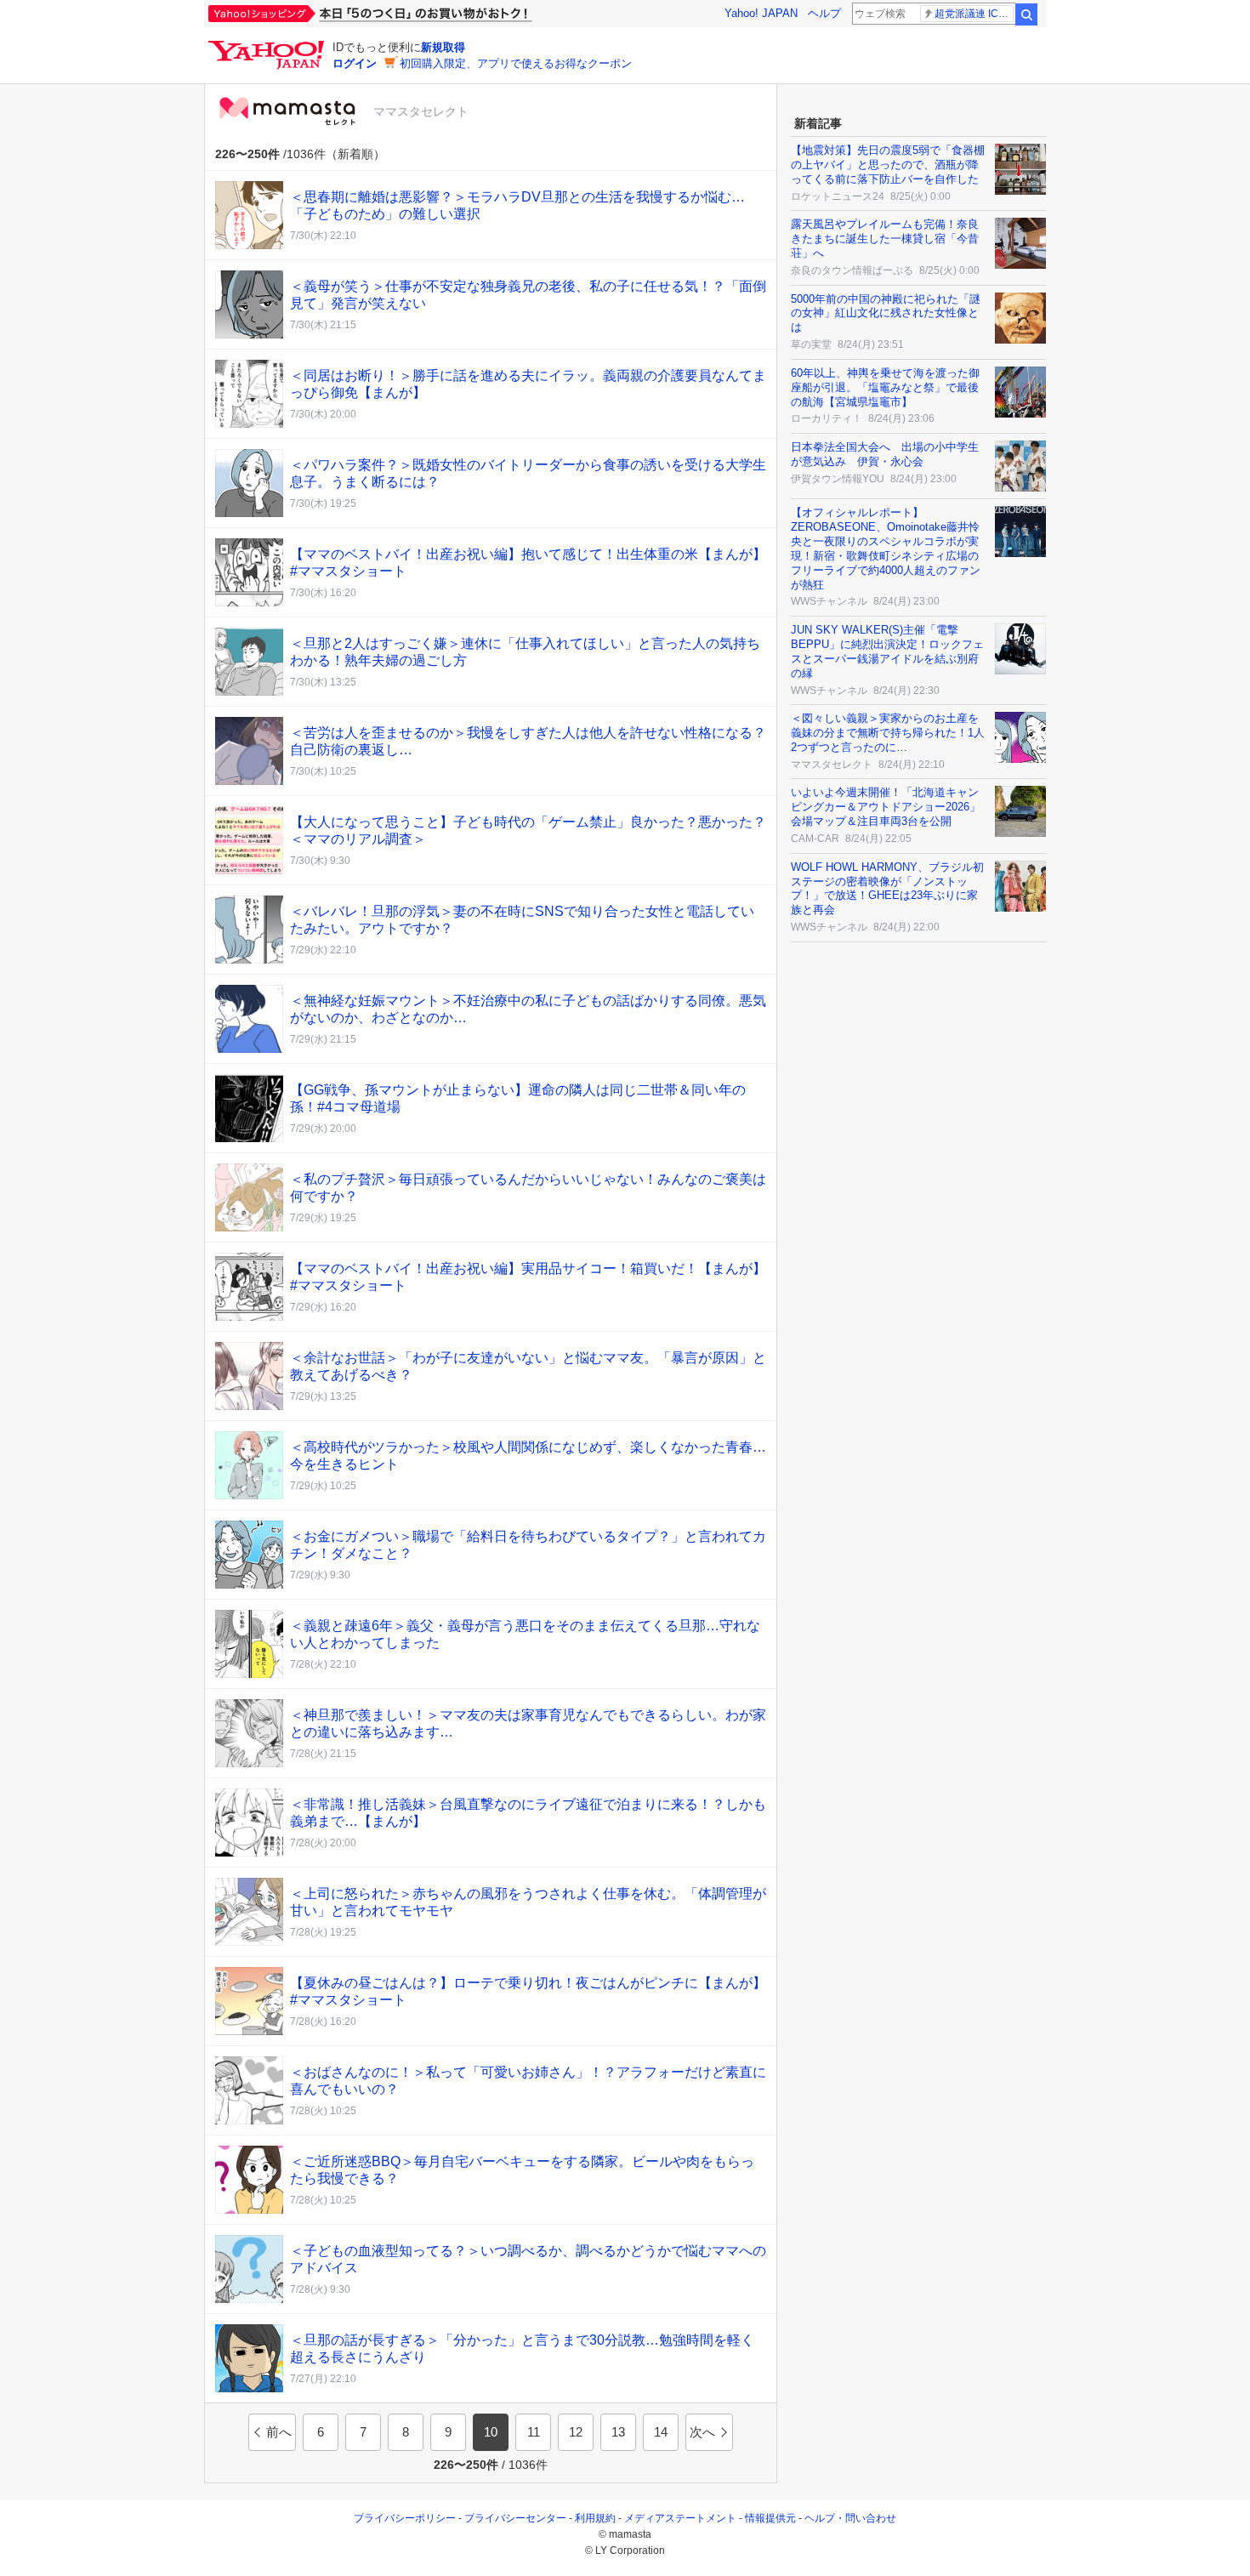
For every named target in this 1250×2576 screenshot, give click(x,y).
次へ (702, 2432)
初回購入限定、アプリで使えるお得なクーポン (516, 63)
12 (576, 2432)
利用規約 (595, 2518)
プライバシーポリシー (405, 2518)
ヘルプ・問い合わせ (850, 2518)
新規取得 (443, 47)
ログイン (355, 63)
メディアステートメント (680, 2518)
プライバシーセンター (515, 2518)
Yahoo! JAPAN (761, 13)
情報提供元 (770, 2518)
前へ (279, 2432)
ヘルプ (824, 13)
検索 (1026, 14)
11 (534, 2432)
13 (618, 2432)
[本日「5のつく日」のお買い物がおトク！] (408, 14)
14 (661, 2432)
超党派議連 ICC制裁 (974, 14)
